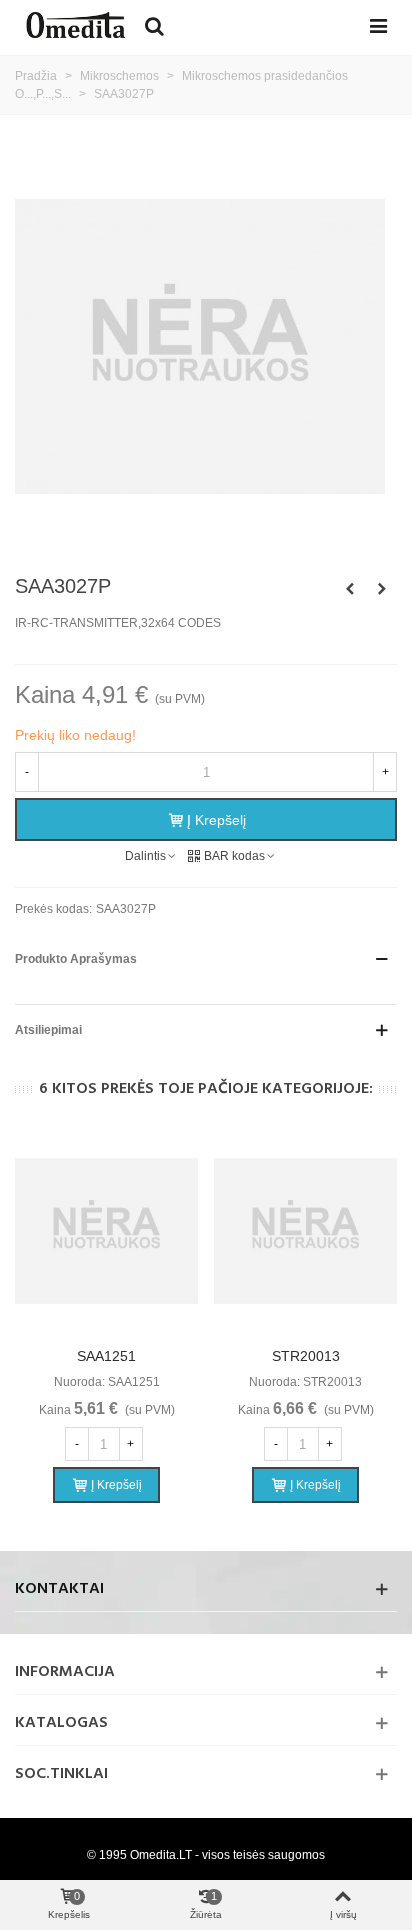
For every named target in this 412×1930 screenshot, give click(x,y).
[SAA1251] (106, 1231)
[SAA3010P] (350, 589)
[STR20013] (305, 1231)
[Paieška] (154, 25)
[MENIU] (378, 25)
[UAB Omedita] (75, 25)
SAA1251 (106, 1356)
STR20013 (306, 1356)
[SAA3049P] (382, 589)
